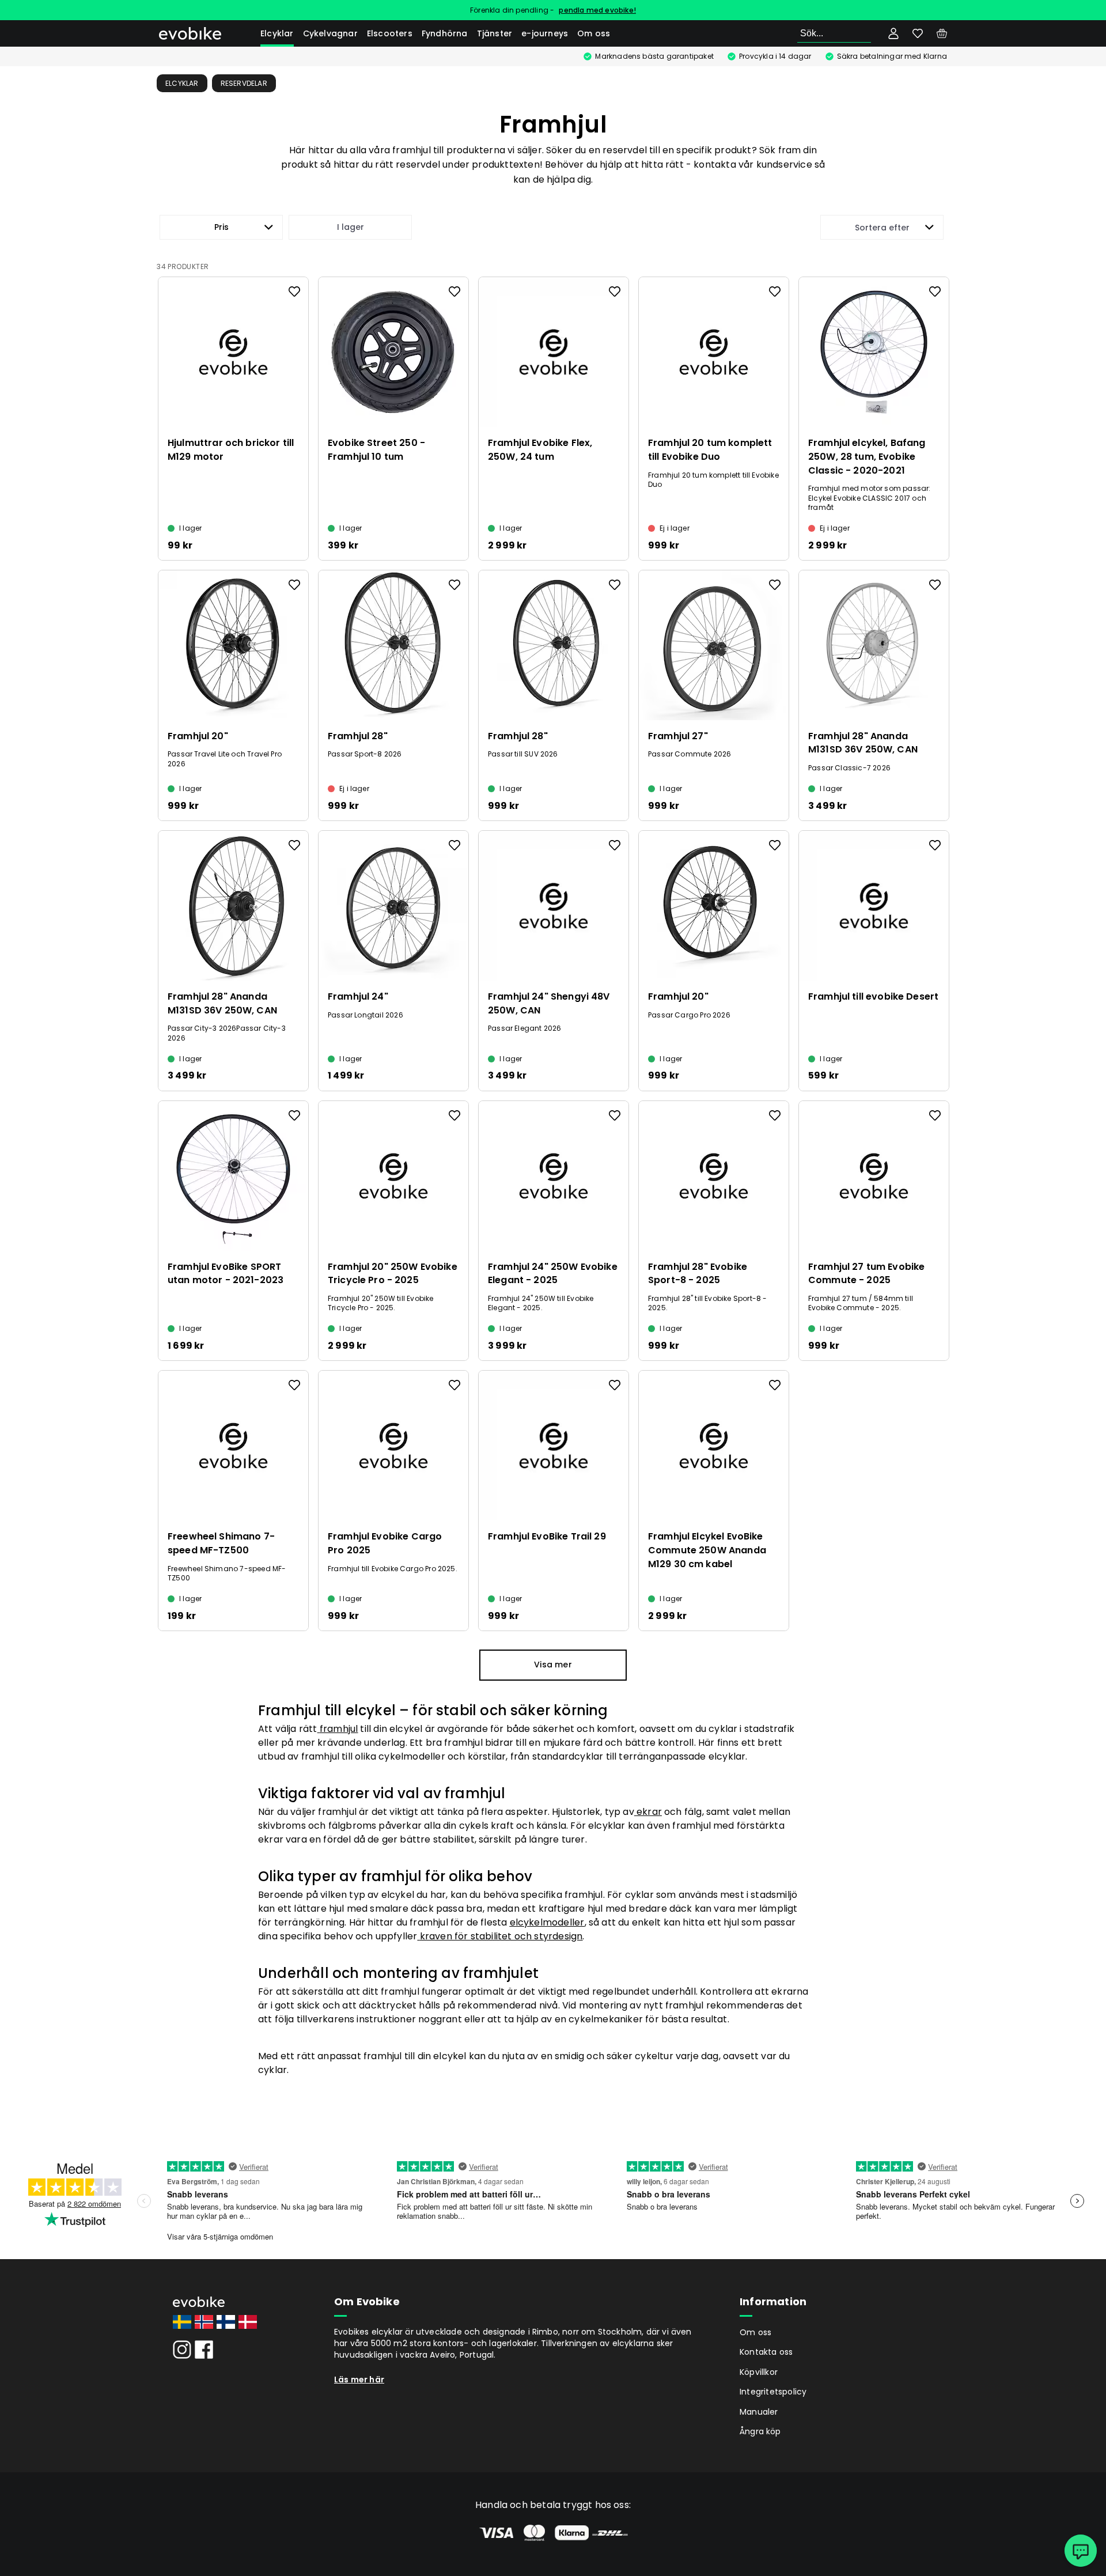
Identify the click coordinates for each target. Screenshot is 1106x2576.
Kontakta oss (766, 2352)
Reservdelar (244, 83)
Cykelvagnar (330, 33)
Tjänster (495, 33)
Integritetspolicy (773, 2392)
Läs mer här (359, 2380)
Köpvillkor (759, 2372)
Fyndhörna (445, 33)
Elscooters (390, 33)
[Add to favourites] (294, 292)
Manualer (759, 2412)
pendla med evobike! (597, 10)
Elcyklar (277, 33)
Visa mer (553, 1665)
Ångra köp (760, 2431)
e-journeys (545, 33)
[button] (221, 227)
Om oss (594, 33)
